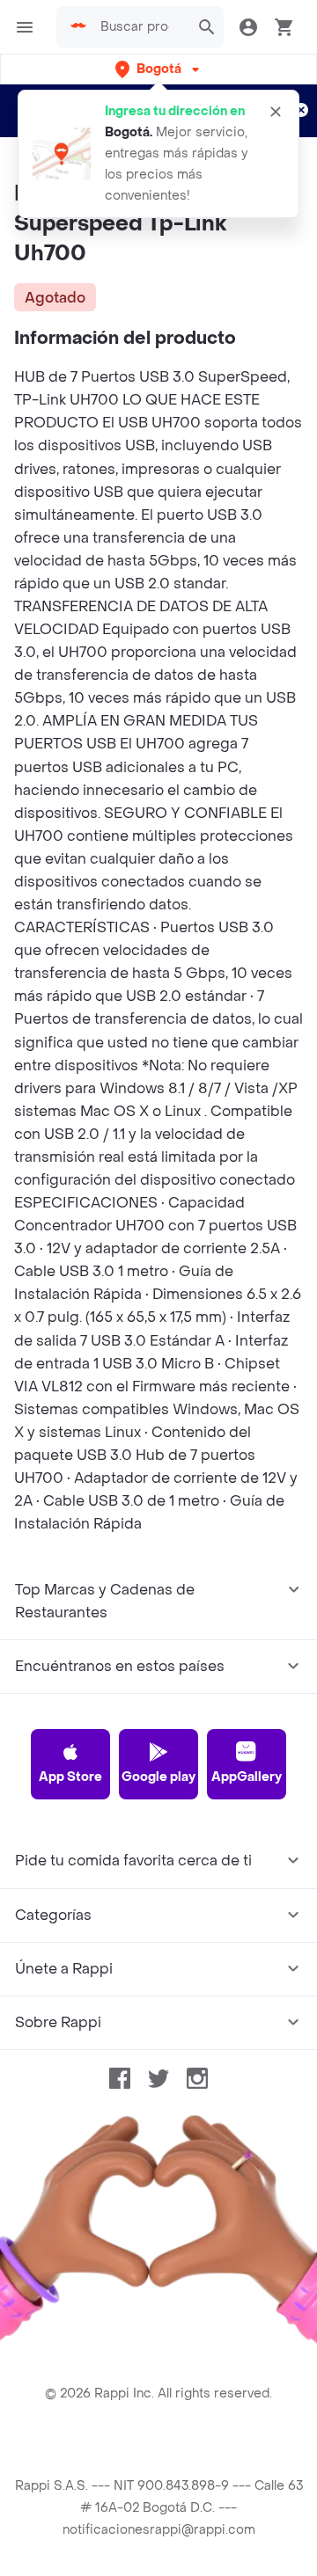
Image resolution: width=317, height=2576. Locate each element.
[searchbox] (140, 27)
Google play (158, 1777)
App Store (70, 1777)
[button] (159, 69)
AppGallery (247, 1777)
